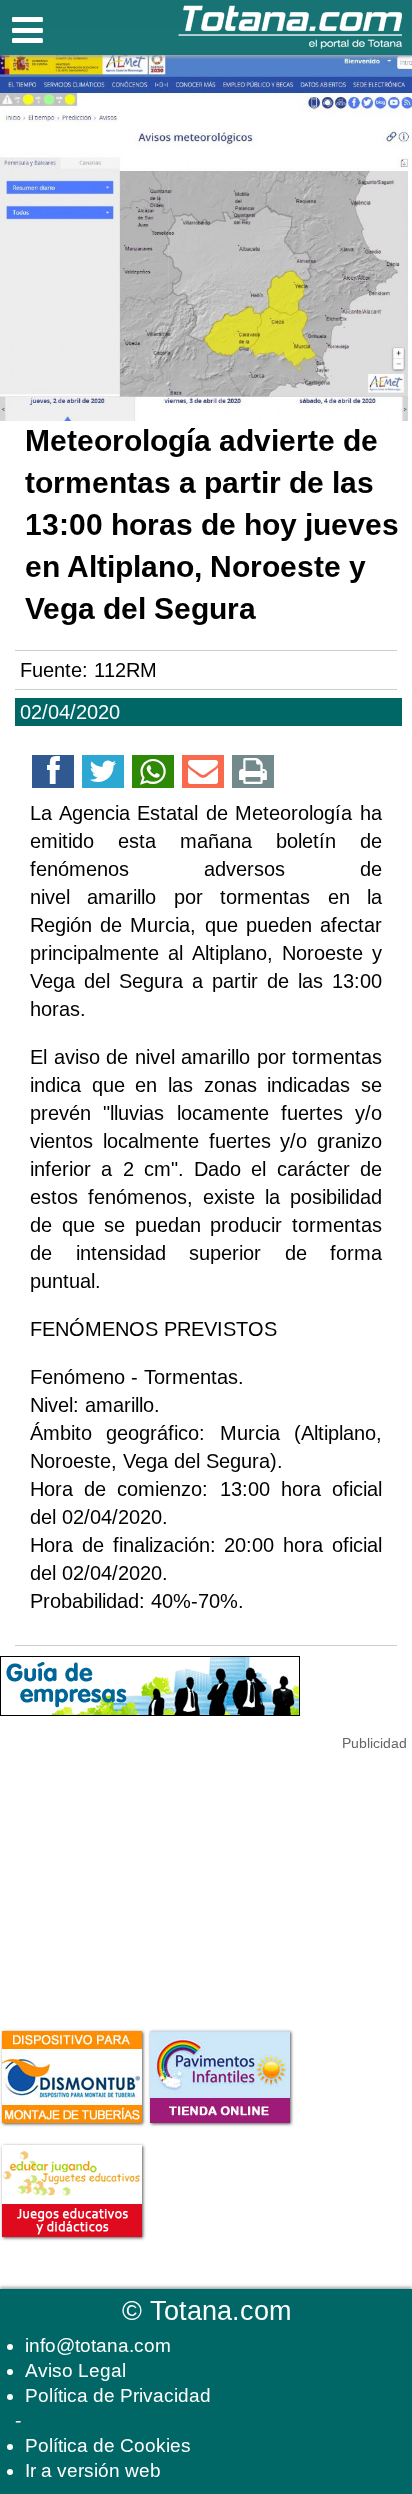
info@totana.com (98, 2345)
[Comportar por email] (203, 775)
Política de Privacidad (118, 2395)
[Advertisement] (150, 1879)
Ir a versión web (93, 2470)
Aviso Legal (75, 2370)
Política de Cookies (108, 2445)
